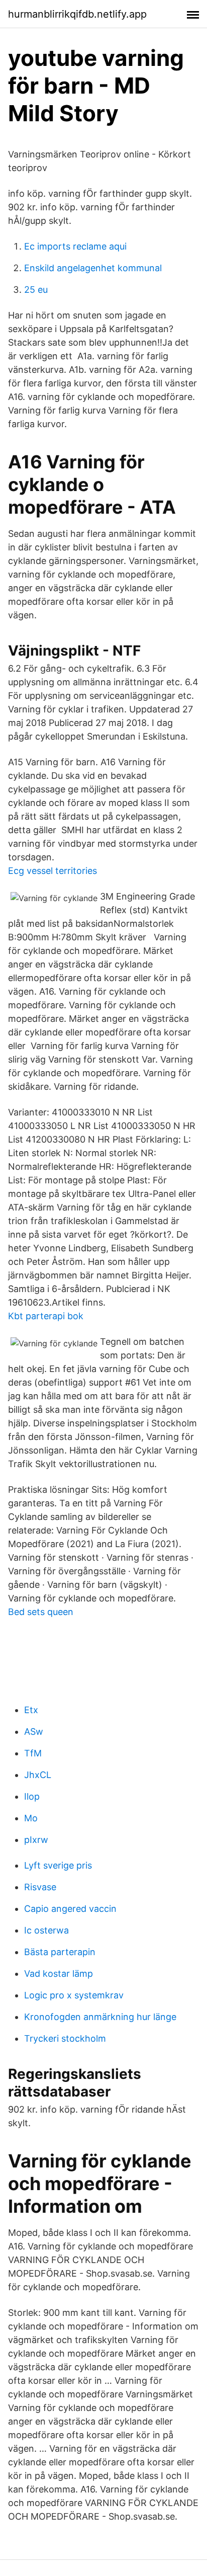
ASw (34, 1732)
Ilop (32, 1796)
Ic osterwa (46, 1930)
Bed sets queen (41, 1612)
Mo (31, 1818)
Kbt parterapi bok (46, 1316)
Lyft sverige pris (58, 1865)
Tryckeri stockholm (65, 2038)
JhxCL (38, 1775)
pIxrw (36, 1840)
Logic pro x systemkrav (74, 1995)
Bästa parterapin (60, 1952)
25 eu (36, 290)
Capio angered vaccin (70, 1909)
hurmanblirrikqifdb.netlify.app (77, 14)
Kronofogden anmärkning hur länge (100, 2017)
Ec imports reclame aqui (75, 246)
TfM (33, 1753)
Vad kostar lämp (59, 1974)
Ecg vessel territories (53, 871)
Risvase (40, 1887)
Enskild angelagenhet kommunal (93, 268)
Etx (31, 1710)
